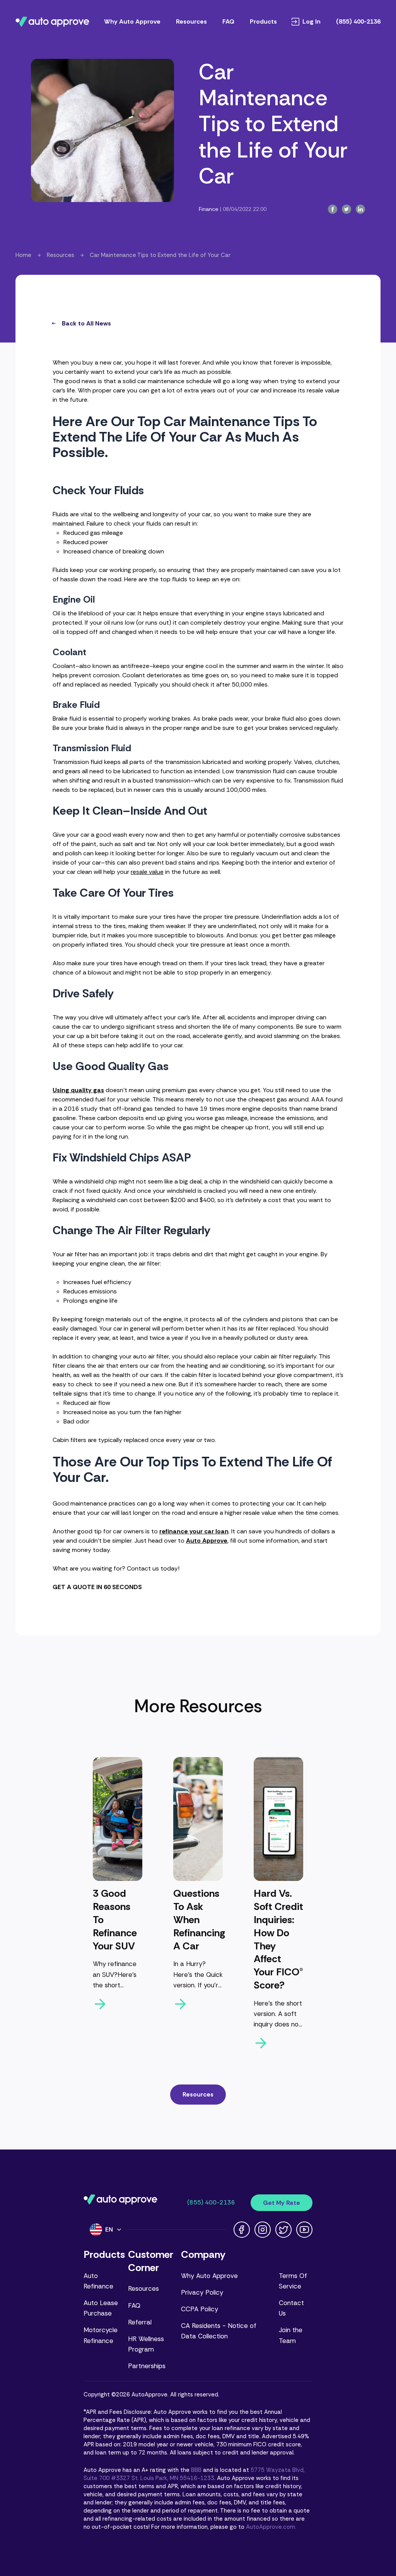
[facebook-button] (333, 209)
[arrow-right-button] (118, 2004)
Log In (312, 22)
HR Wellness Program (146, 2344)
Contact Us (291, 2308)
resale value (147, 872)
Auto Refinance (98, 2281)
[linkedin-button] (360, 209)
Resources (191, 21)
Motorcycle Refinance (101, 2335)
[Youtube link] (304, 2230)
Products (263, 21)
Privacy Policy (202, 2292)
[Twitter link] (283, 2230)
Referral (140, 2322)
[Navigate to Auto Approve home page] (52, 22)
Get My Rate (282, 2203)
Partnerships (147, 2366)
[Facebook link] (242, 2230)
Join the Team (291, 2335)
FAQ (228, 21)
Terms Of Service (293, 2281)
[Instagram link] (263, 2230)
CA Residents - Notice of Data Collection (219, 2331)
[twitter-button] (346, 209)
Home (23, 255)
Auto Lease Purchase (101, 2308)
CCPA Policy (200, 2309)
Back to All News (86, 323)
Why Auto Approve (132, 21)
